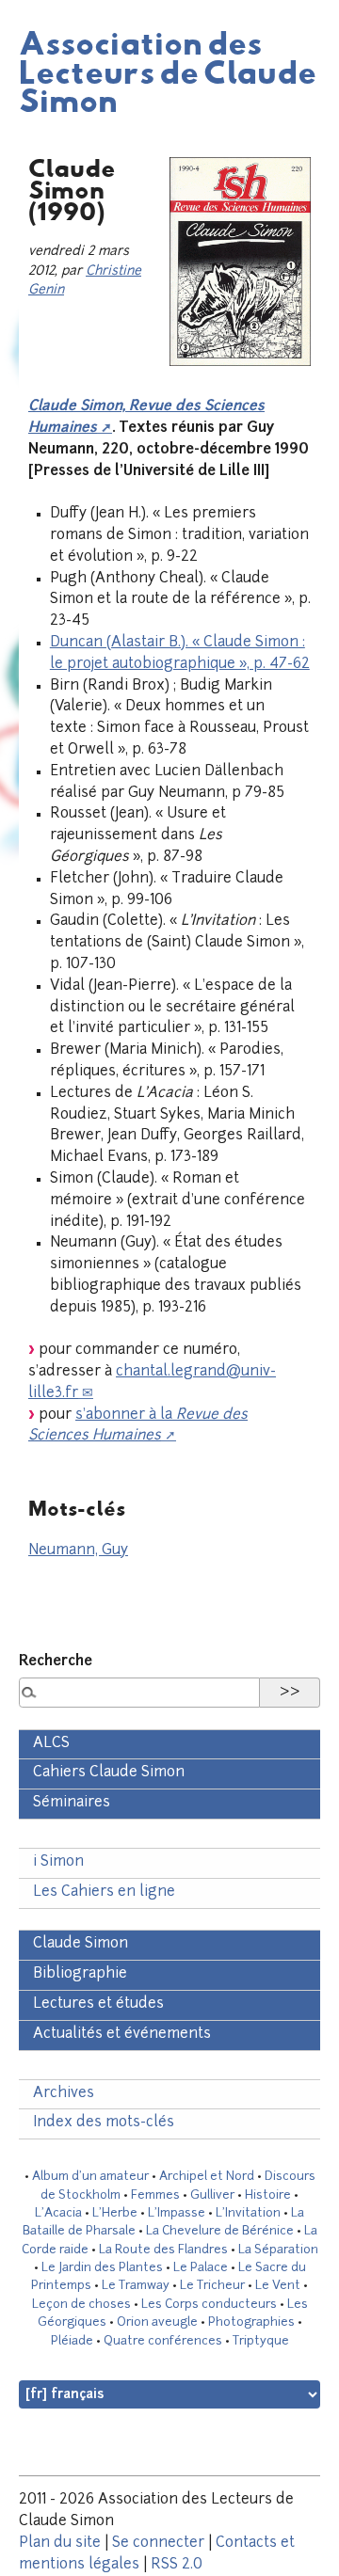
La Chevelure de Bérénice (220, 2231)
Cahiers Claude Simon (109, 1773)
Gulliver (212, 2195)
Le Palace (201, 2268)
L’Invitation (248, 2213)
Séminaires (72, 1803)
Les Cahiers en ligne (104, 1892)
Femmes (155, 2195)
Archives (64, 2094)
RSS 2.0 (177, 2565)
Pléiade (72, 2341)
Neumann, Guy (78, 1551)
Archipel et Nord (207, 2177)
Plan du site (60, 2544)
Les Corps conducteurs (209, 2305)
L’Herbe (115, 2213)
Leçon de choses (81, 2305)
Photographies (251, 2322)
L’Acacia (58, 2213)
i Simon (58, 1862)
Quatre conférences (163, 2341)
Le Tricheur (212, 2286)
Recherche (56, 1662)
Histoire (268, 2195)
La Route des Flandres (163, 2250)
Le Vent (278, 2286)
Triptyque (261, 2341)
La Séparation (278, 2250)
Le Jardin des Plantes (102, 2268)
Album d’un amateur (90, 2177)
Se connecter (158, 2544)
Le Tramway (136, 2286)
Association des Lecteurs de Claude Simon (168, 71)
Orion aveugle (157, 2322)
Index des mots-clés (104, 2123)
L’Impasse (177, 2213)
